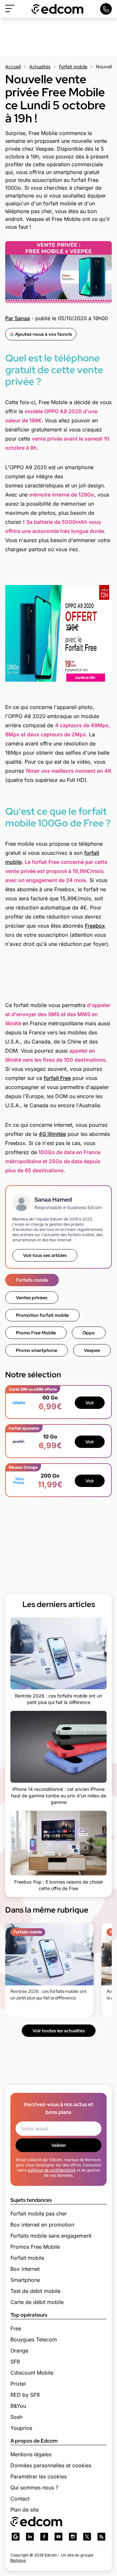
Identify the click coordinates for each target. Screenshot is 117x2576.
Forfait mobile (73, 67)
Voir (90, 1403)
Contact (20, 2499)
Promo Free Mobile (36, 1333)
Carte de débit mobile (37, 2302)
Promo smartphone (37, 1350)
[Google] (16, 2537)
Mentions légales (31, 2454)
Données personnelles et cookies (51, 2465)
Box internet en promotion (42, 2225)
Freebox (95, 926)
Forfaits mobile (32, 1280)
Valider (59, 2145)
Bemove (18, 2560)
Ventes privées (32, 1298)
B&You (18, 2406)
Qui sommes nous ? (34, 2487)
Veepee (92, 1350)
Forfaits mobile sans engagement (51, 2236)
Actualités (40, 67)
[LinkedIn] (30, 2537)
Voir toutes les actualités (59, 2031)
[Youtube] (58, 2537)
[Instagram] (73, 2537)
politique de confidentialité (52, 2170)
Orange (19, 2351)
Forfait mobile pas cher (39, 2214)
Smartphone (25, 2280)
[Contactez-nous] (106, 9)
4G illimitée (52, 1134)
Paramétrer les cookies (39, 2476)
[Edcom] (58, 9)
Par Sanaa (18, 318)
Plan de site (25, 2510)
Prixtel (18, 2384)
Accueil (13, 67)
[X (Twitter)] (87, 2537)
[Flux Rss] (101, 2537)
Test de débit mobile (35, 2291)
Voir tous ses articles (45, 1255)
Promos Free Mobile (35, 2247)
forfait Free (57, 1078)
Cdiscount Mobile (32, 2373)
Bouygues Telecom (34, 2339)
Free (16, 2328)
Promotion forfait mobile (42, 1315)
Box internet (25, 2269)
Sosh (16, 2417)
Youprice (21, 2428)
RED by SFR (25, 2395)
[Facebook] (44, 2537)
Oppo (89, 1333)
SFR (15, 2362)
